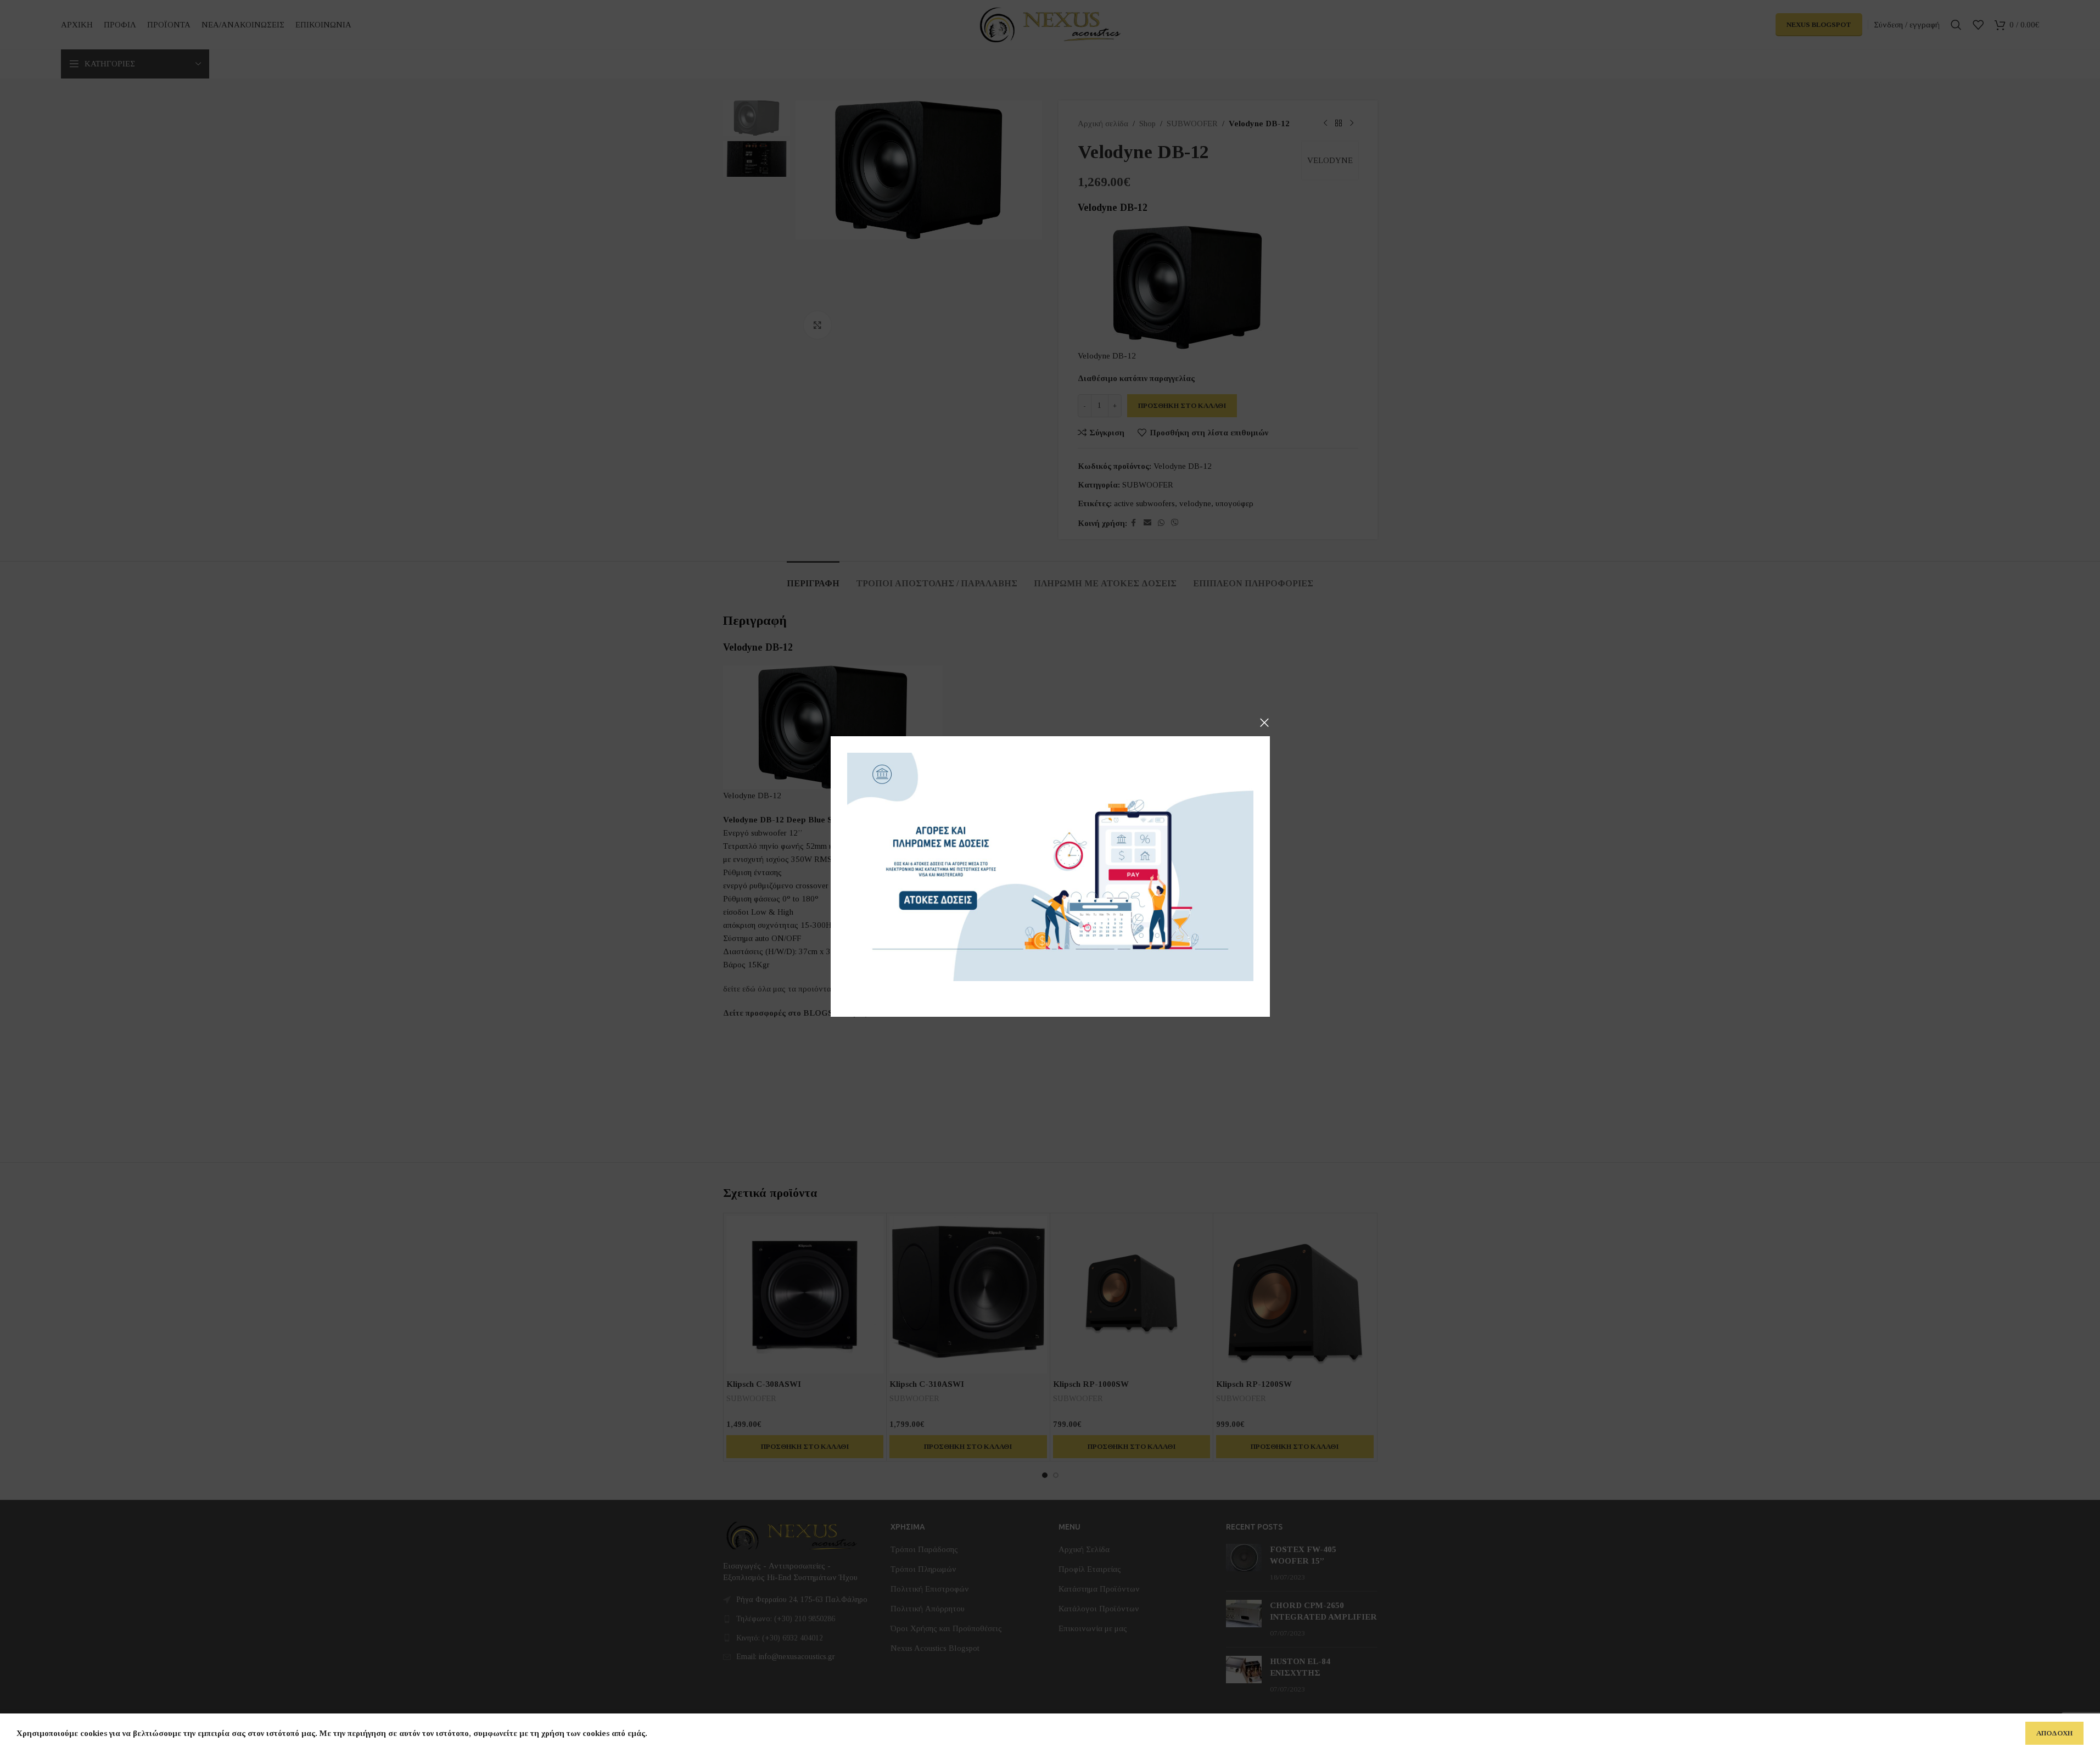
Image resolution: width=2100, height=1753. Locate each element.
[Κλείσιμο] (1264, 723)
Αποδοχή (2054, 1733)
